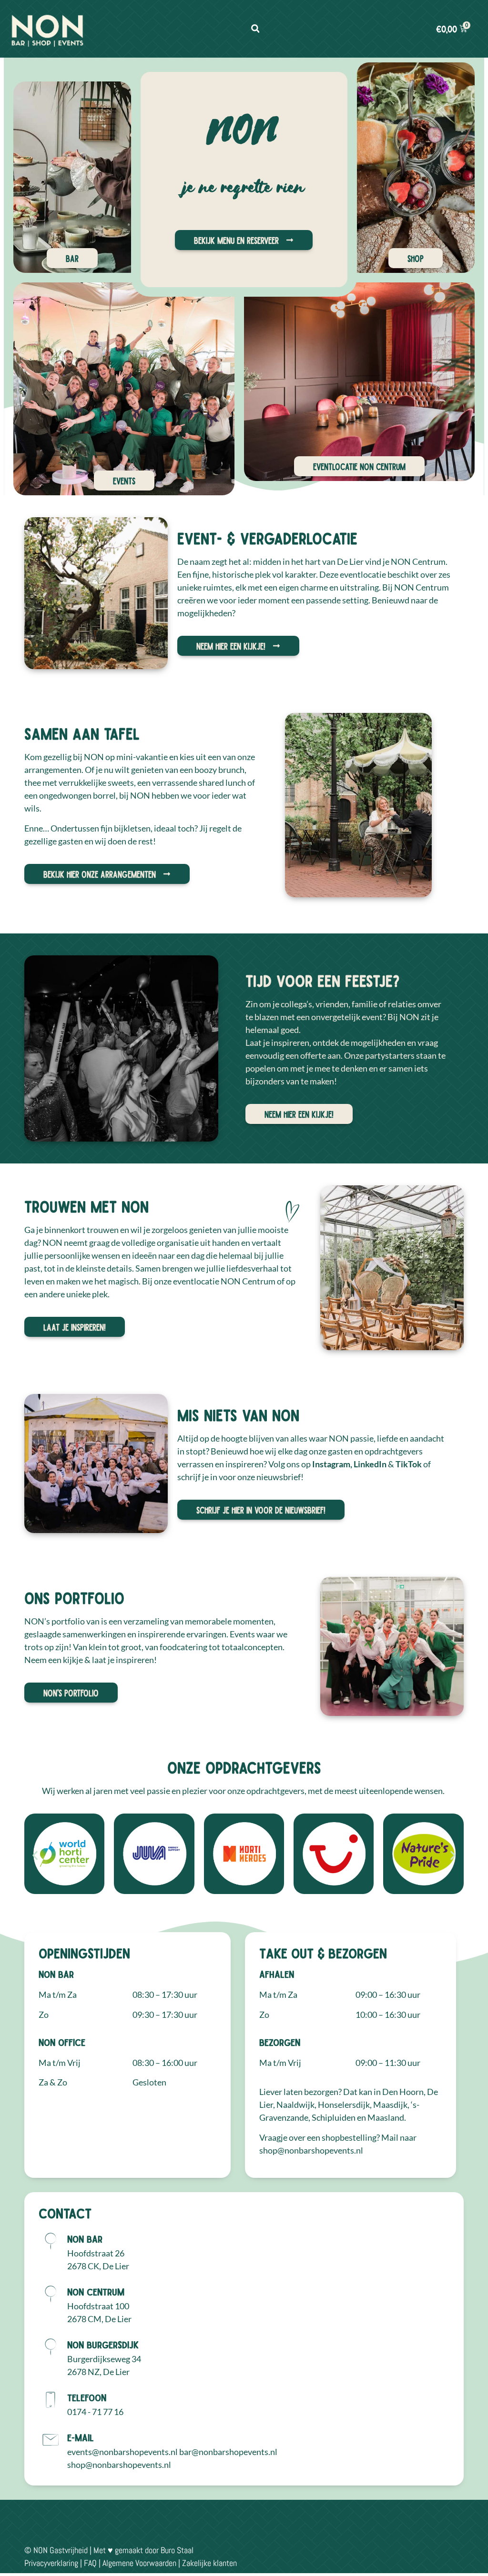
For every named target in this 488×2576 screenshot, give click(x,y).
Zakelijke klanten (209, 2563)
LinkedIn (371, 1464)
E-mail (81, 2437)
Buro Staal (177, 2550)
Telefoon (87, 2397)
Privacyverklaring (51, 2563)
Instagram (331, 1464)
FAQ (90, 2563)
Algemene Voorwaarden (139, 2563)
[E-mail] (51, 2440)
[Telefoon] (51, 2400)
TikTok (409, 1464)
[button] (255, 29)
